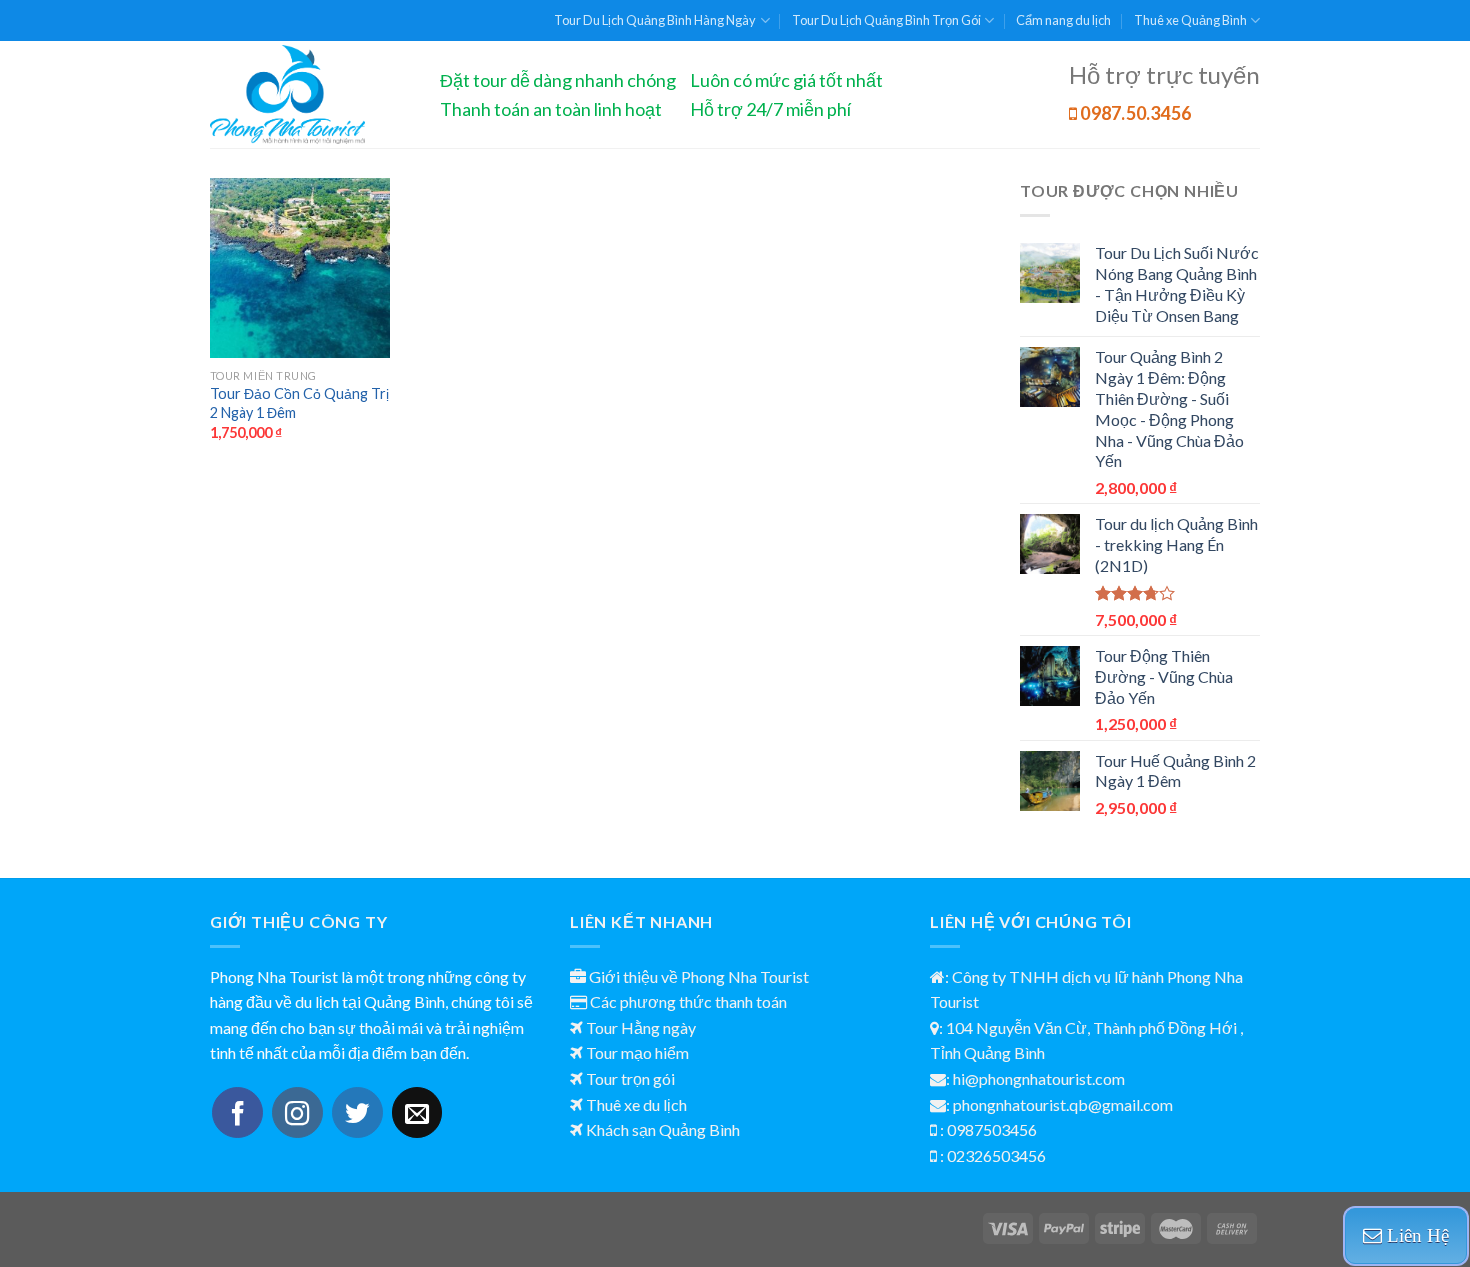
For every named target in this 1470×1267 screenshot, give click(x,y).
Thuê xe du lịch (636, 1104)
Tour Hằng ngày (641, 1027)
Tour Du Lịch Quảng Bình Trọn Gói (886, 20)
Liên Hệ (1415, 1235)
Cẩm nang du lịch (1063, 20)
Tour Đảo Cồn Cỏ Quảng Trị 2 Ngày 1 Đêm (299, 403)
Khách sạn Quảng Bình (663, 1129)
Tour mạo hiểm (637, 1052)
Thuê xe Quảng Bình (1190, 20)
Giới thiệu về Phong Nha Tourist (699, 976)
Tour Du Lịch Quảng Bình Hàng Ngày (655, 20)
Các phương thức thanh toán (688, 1001)
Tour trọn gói (630, 1078)
